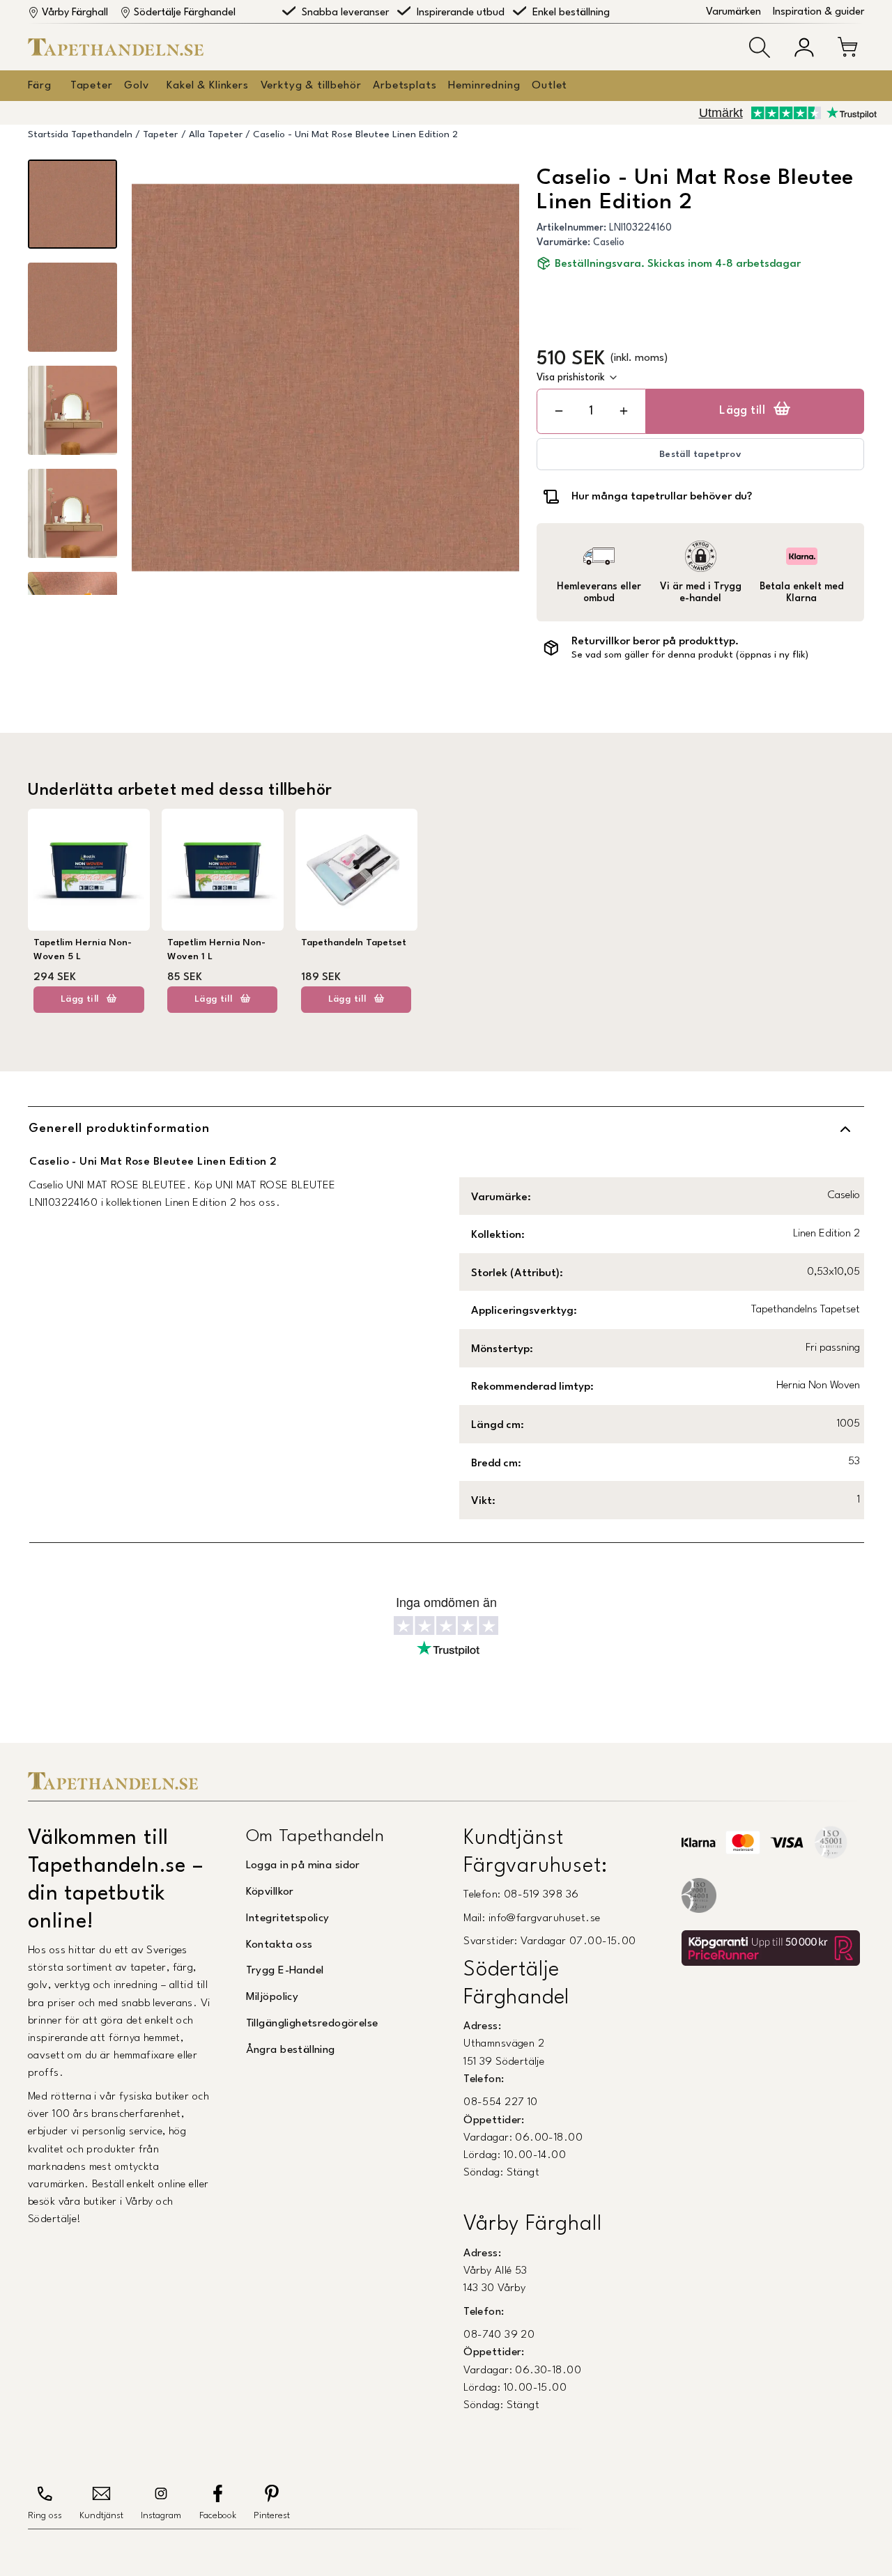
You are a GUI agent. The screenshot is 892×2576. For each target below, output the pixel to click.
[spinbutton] (591, 411)
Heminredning (484, 86)
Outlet (549, 86)
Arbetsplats (405, 86)
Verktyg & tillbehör (311, 86)
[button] (760, 47)
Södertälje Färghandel (185, 13)
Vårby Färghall (75, 13)
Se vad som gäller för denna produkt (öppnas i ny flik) (690, 655)
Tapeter (92, 86)
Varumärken (733, 12)
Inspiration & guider (818, 12)
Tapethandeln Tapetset (354, 943)
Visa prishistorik (571, 378)
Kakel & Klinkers (207, 86)
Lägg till (742, 411)
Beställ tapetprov (700, 455)
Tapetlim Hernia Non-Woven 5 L (83, 950)
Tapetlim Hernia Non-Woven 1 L (216, 950)
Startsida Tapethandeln (80, 135)
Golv (136, 86)
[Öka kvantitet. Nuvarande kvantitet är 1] (624, 411)
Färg (39, 86)
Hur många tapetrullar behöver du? (662, 497)
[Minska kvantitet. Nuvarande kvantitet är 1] (559, 411)
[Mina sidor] (804, 47)
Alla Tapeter (216, 135)
